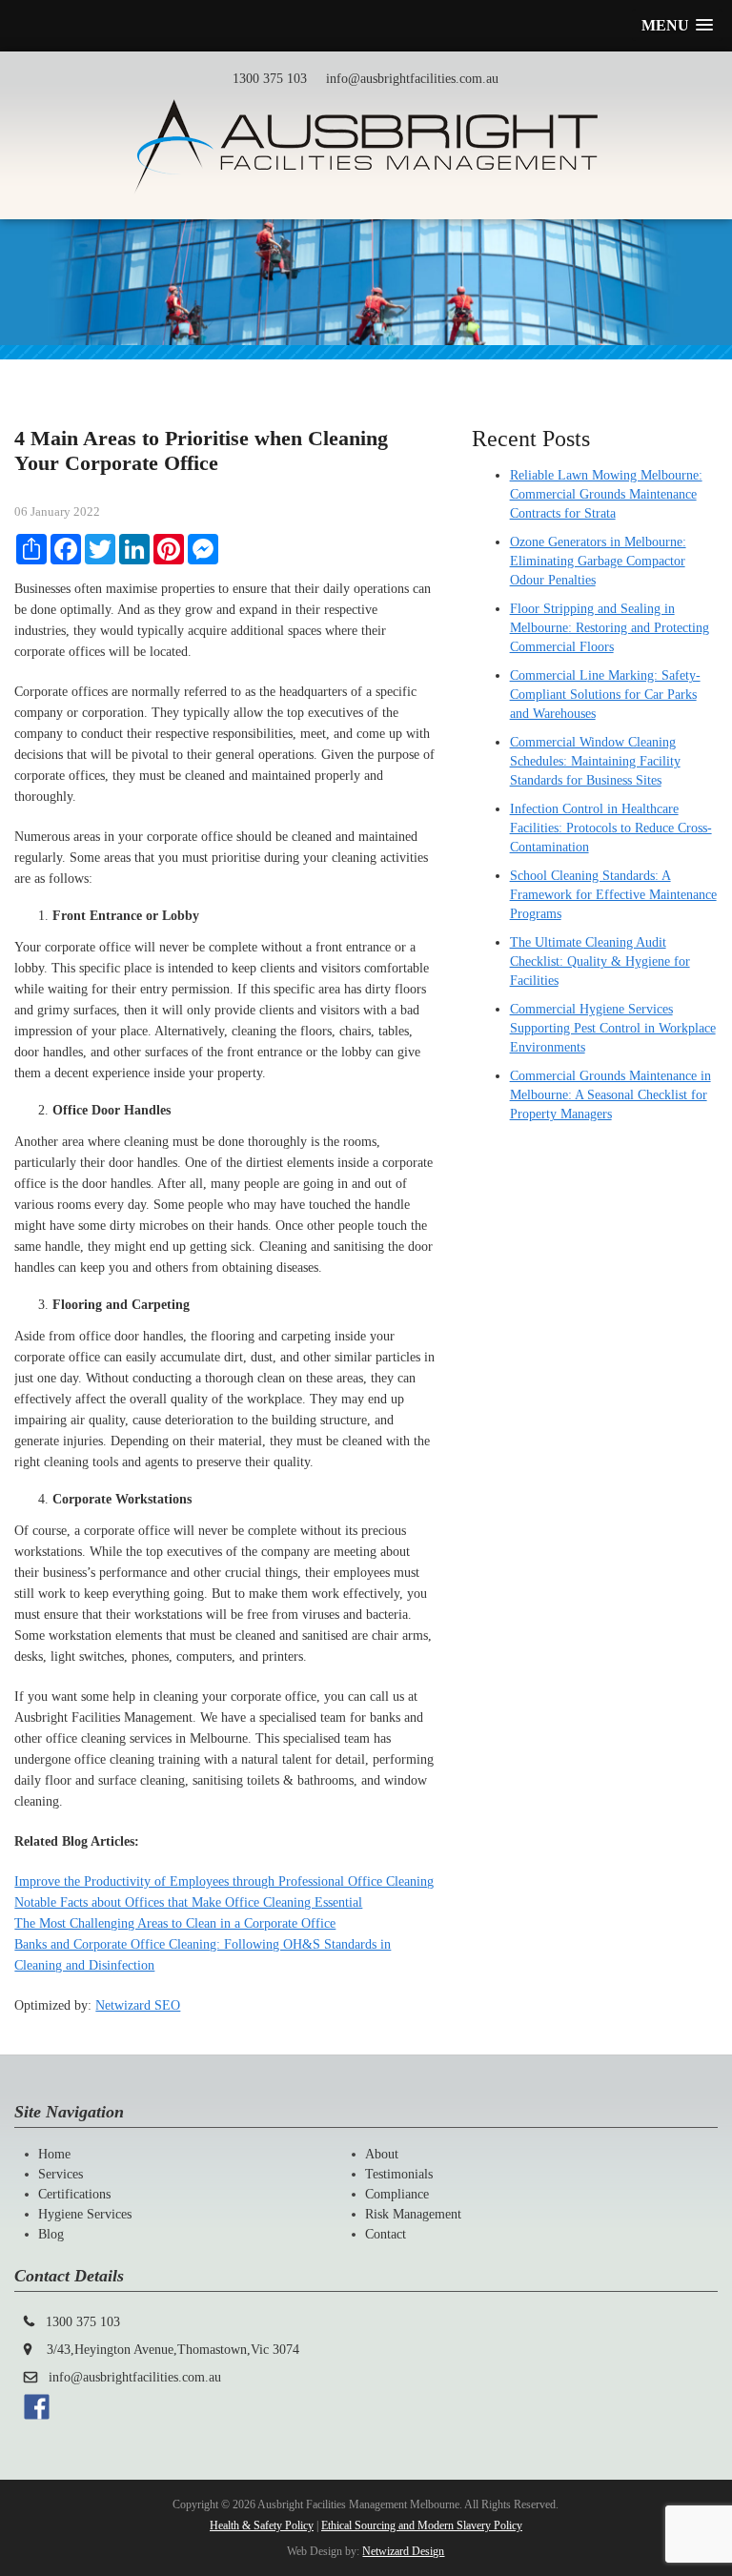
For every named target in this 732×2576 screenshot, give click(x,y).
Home (54, 2154)
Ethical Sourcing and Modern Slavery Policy (422, 2525)
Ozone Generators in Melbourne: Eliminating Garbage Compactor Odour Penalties (598, 561)
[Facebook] (37, 2415)
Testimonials (399, 2174)
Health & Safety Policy (262, 2525)
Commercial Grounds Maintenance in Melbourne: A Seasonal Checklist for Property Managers (610, 1095)
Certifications (74, 2194)
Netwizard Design (403, 2551)
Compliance (397, 2194)
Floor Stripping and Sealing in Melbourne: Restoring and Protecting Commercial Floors (610, 628)
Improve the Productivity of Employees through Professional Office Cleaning (224, 1881)
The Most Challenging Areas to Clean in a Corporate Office (175, 1923)
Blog (51, 2234)
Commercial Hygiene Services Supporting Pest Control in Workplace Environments (613, 1028)
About (382, 2154)
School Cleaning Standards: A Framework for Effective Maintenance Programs (613, 895)
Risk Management (413, 2214)
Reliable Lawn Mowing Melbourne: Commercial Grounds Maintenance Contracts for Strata (606, 494)
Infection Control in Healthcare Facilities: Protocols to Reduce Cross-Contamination (611, 828)
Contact (386, 2234)
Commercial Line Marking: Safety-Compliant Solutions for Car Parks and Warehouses (605, 695)
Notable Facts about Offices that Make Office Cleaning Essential (188, 1902)
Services (61, 2174)
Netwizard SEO (138, 2005)
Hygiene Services (85, 2214)
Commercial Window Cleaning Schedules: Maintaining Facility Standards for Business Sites (595, 761)
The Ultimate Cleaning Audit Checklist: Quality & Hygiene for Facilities (600, 961)
